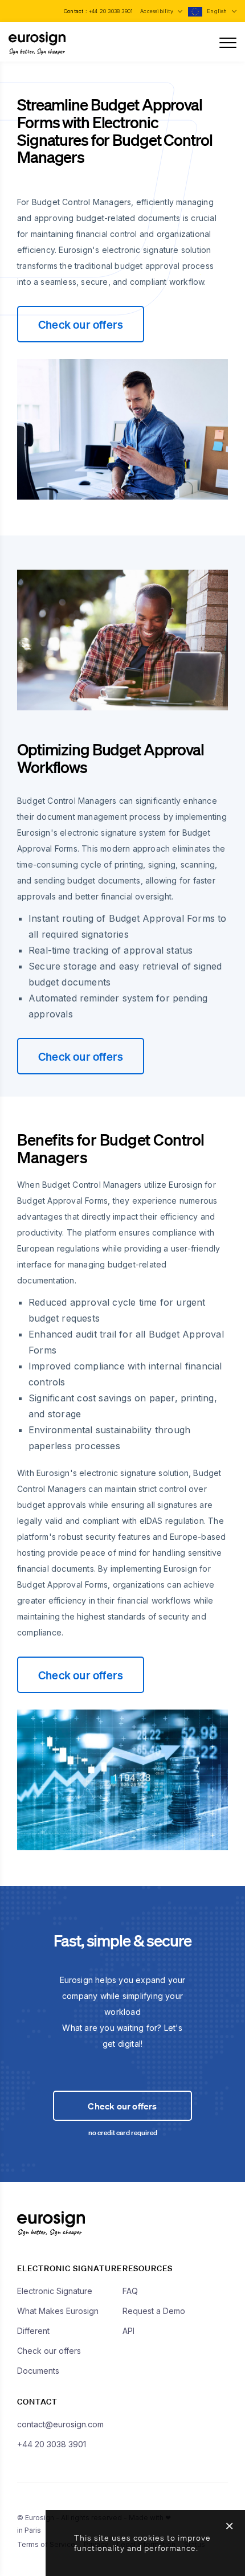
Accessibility (158, 11)
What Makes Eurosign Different (58, 2321)
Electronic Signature (55, 2291)
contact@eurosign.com (60, 2424)
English (218, 11)
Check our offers (81, 324)
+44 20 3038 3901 (111, 11)
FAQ (130, 2291)
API (128, 2331)
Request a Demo (154, 2311)
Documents (38, 2371)
